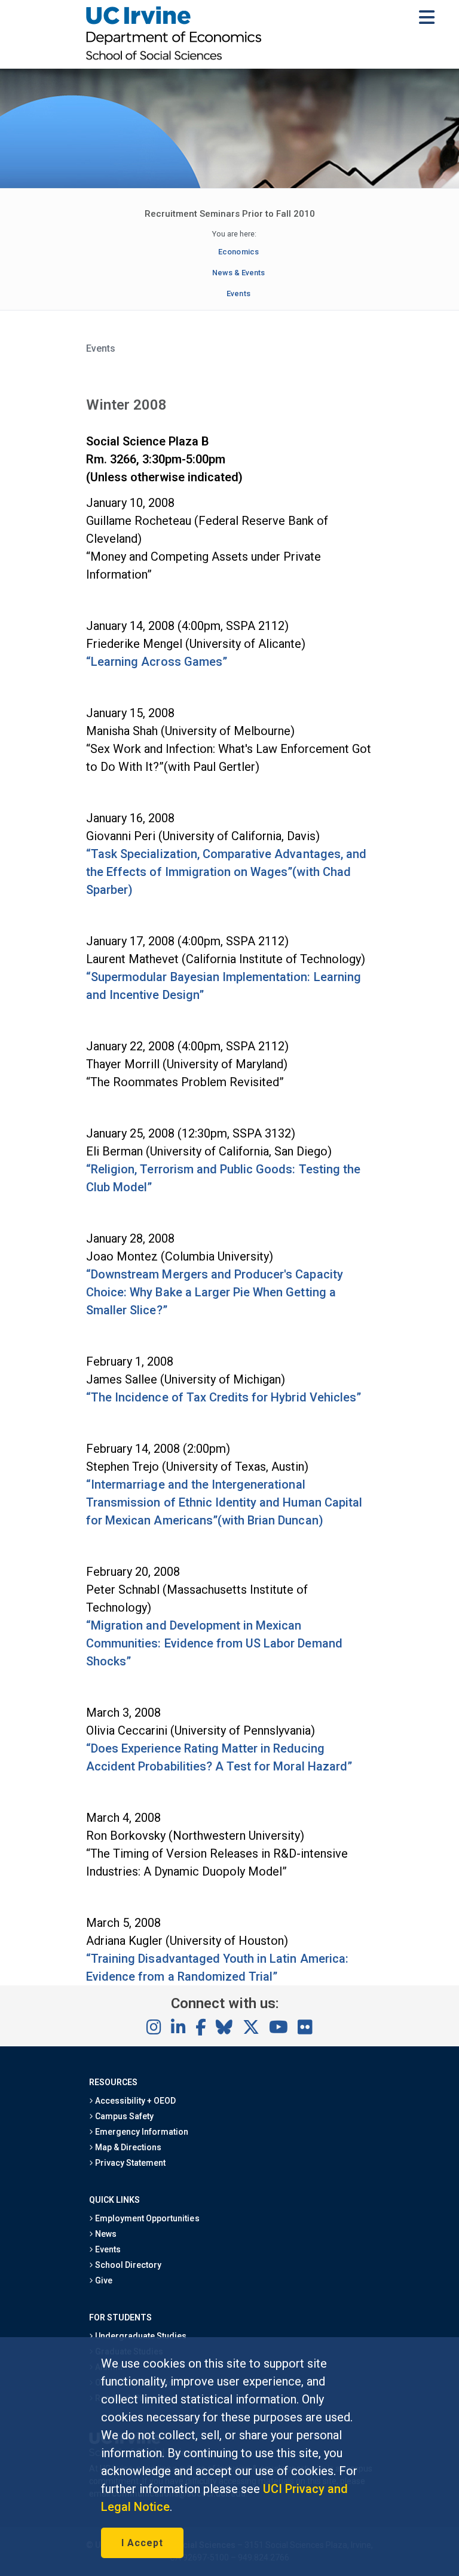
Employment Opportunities (146, 2218)
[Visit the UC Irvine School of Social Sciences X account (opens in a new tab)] (251, 2028)
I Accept (142, 2543)
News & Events (238, 273)
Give (103, 2280)
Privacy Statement (130, 2163)
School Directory (127, 2265)
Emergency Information (141, 2132)
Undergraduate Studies (140, 2336)
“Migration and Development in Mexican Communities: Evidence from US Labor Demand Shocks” (214, 1643)
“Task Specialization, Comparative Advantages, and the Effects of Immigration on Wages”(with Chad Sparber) (226, 872)
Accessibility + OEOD (135, 2101)
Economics (238, 252)
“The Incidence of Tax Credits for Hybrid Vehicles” (224, 1397)
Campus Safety (123, 2116)
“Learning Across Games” (157, 662)
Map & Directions (127, 2147)
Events (238, 293)
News (105, 2234)
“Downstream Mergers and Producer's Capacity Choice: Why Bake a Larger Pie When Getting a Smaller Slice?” (215, 1292)
